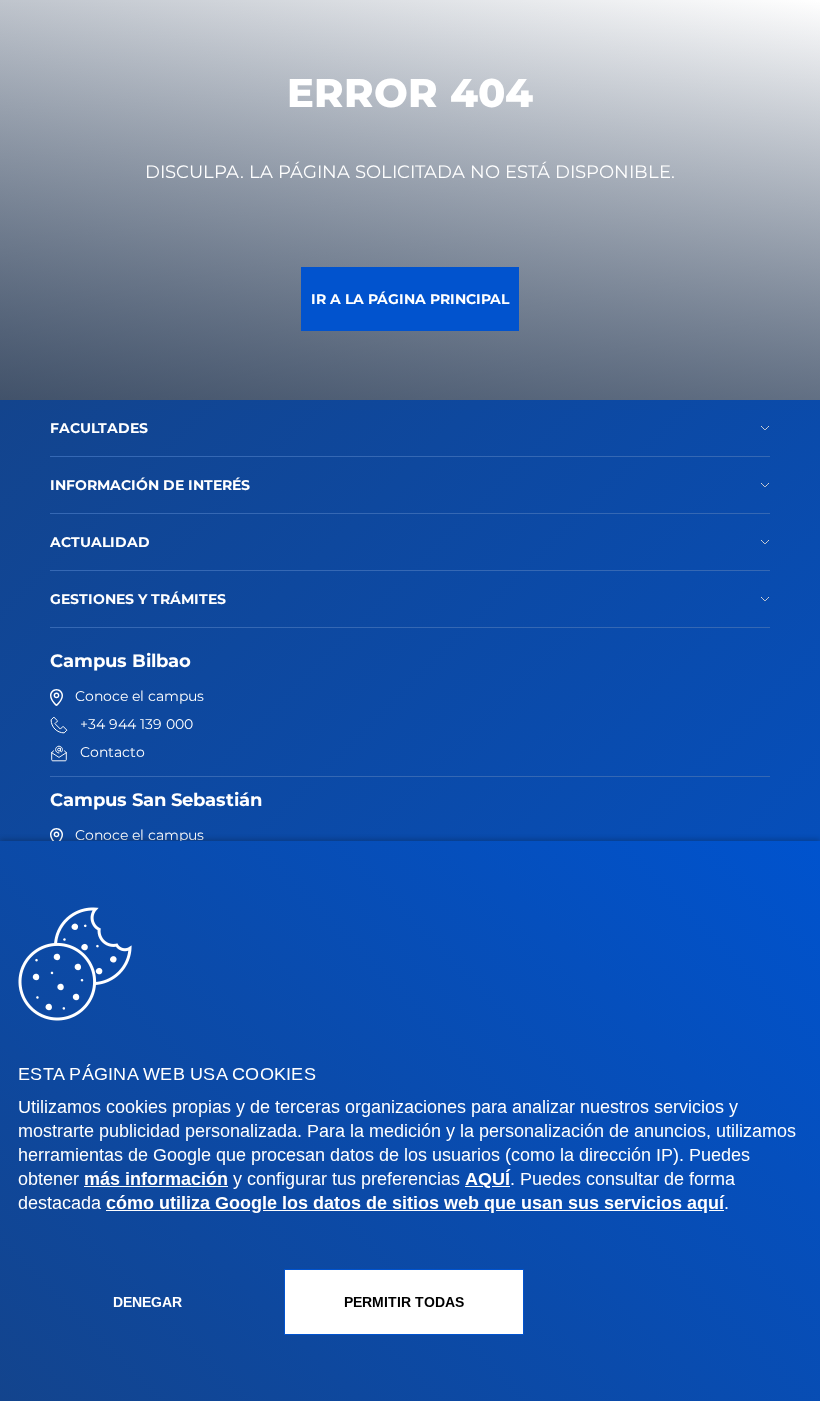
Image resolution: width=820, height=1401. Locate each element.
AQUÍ (487, 1179)
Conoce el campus (139, 696)
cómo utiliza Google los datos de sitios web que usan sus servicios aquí (415, 1203)
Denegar (147, 1302)
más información (156, 1179)
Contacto (112, 752)
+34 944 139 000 (136, 724)
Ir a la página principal (410, 299)
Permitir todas (404, 1302)
